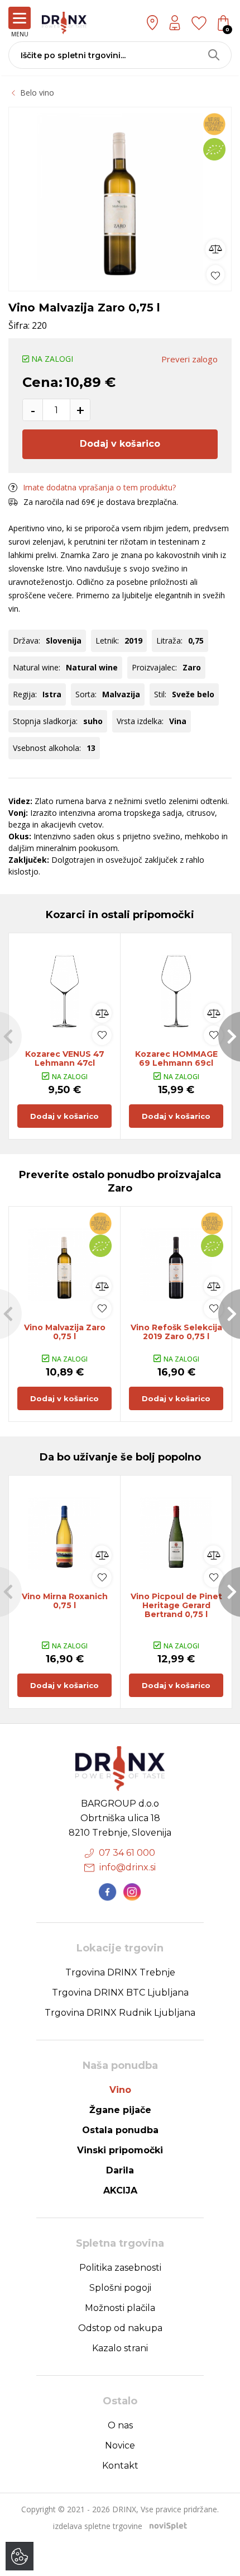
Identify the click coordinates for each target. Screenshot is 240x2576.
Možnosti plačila (120, 2308)
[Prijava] (175, 23)
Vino (120, 2090)
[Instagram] (132, 1892)
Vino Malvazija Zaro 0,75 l (65, 1332)
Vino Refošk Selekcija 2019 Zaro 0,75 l (176, 1332)
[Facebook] (108, 1892)
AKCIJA (120, 2190)
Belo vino (37, 93)
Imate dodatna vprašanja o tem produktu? (99, 487)
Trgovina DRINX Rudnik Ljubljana (120, 2013)
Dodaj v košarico (120, 444)
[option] (120, 196)
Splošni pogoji (120, 2288)
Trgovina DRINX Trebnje (120, 1972)
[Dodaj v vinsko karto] (215, 274)
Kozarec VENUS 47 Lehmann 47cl (65, 1058)
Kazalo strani (120, 2348)
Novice (120, 2445)
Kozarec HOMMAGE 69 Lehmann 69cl (176, 1058)
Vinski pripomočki (120, 2150)
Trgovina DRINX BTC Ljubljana (120, 1993)
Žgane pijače (120, 2110)
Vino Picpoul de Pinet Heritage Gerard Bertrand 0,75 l (176, 1605)
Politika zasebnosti (120, 2268)
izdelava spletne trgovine (98, 2526)
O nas (120, 2425)
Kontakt (120, 2466)
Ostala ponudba (120, 2130)
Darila (120, 2170)
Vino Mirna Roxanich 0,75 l (65, 1601)
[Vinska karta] (199, 22)
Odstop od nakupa (120, 2328)
